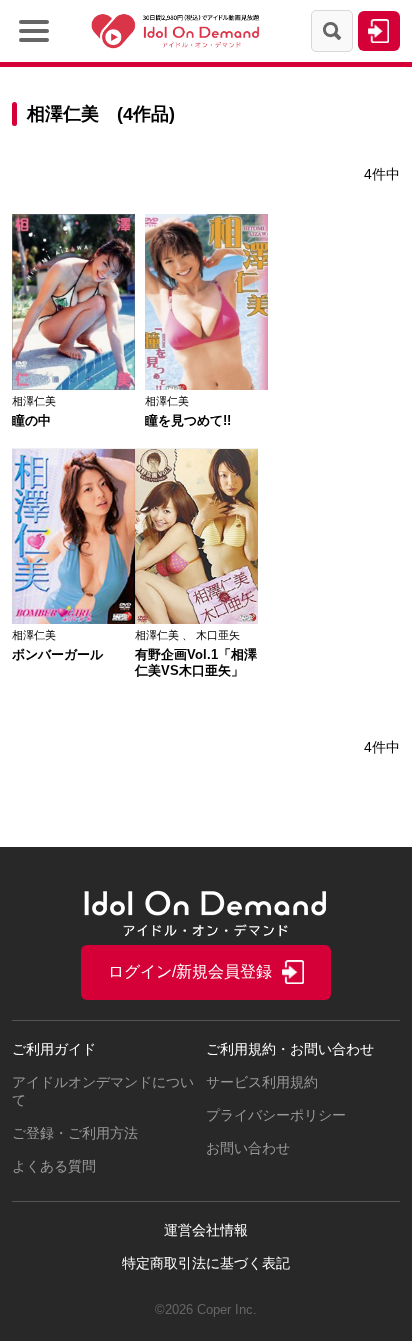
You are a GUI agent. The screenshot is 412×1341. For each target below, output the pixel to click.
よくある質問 (54, 1166)
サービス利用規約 (262, 1082)
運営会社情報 (206, 1230)
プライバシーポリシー (276, 1115)
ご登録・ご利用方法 (75, 1133)
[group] (73, 321)
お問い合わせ (248, 1148)
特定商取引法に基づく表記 (206, 1263)
